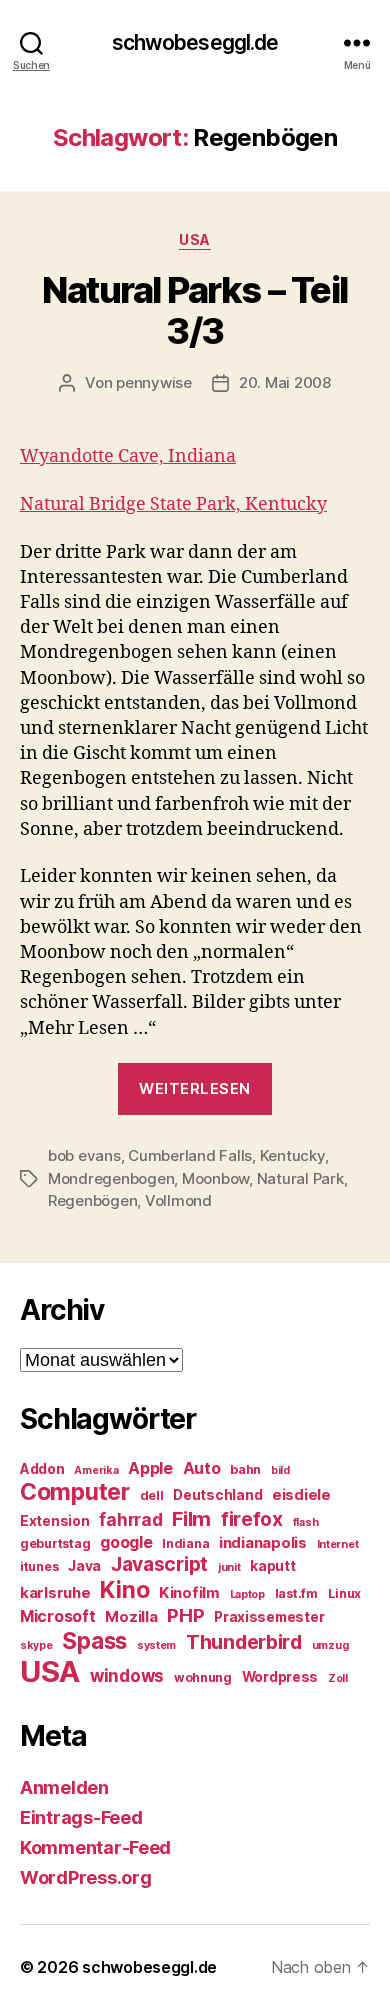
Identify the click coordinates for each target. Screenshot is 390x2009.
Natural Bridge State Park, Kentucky (173, 504)
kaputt (272, 1566)
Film (191, 1518)
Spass (94, 1640)
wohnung (203, 1677)
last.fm (296, 1593)
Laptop (247, 1594)
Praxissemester (269, 1617)
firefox (252, 1519)
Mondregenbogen (111, 1178)
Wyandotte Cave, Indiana (128, 456)
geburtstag (55, 1543)
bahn (245, 1469)
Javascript (159, 1564)
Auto (202, 1468)
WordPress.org (86, 1877)
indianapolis (263, 1543)
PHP (185, 1615)
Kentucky (292, 1155)
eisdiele (301, 1495)
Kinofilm (189, 1593)
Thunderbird (244, 1642)
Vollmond (178, 1200)
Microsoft (58, 1616)
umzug (330, 1645)
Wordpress (280, 1677)
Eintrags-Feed (81, 1817)
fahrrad (130, 1520)
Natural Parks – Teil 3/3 (194, 310)
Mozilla (131, 1617)
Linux (345, 1593)
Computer (75, 1492)
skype (36, 1645)
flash (306, 1522)
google (126, 1542)
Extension (55, 1521)
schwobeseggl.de (195, 42)
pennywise (154, 382)
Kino (124, 1590)
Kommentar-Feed (95, 1847)
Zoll (338, 1678)
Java (84, 1566)
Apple (150, 1468)
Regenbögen (92, 1200)
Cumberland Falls (190, 1155)
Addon (42, 1469)
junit (229, 1567)
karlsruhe (55, 1593)
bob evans (84, 1155)
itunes (39, 1566)
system (156, 1645)
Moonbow (215, 1178)
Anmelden (64, 1787)
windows (127, 1676)
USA (195, 239)
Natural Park (300, 1178)
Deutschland (217, 1495)
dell (152, 1495)
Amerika (96, 1470)
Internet (338, 1544)
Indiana (185, 1543)
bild (280, 1470)
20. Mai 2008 (285, 382)
